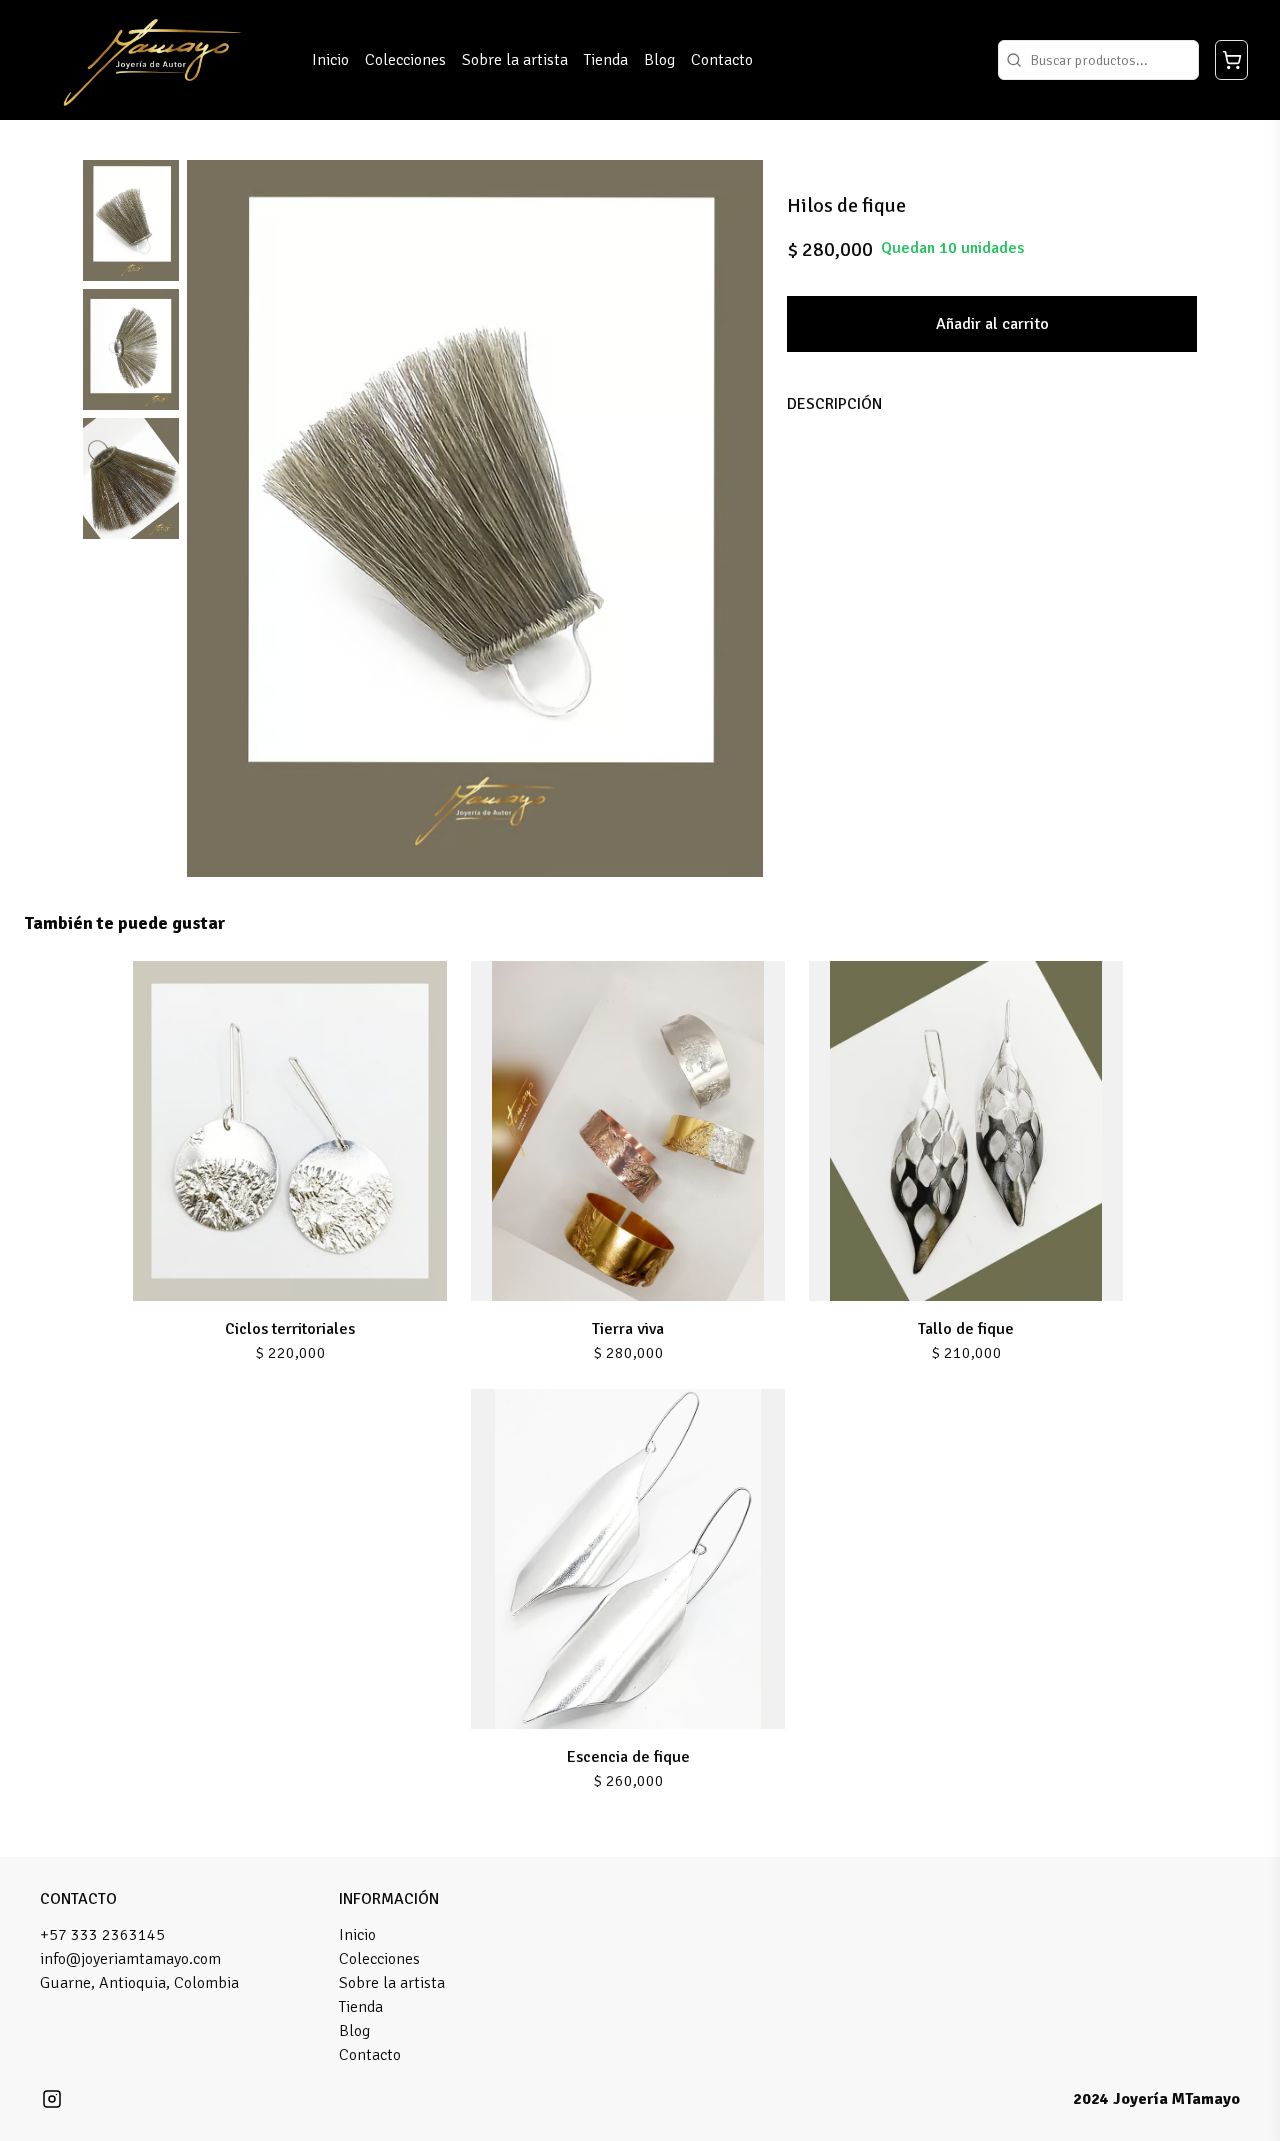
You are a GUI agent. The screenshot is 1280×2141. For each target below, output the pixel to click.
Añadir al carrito (992, 324)
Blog (659, 60)
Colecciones (405, 60)
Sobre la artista (515, 60)
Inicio (330, 60)
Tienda (606, 60)
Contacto (722, 60)
